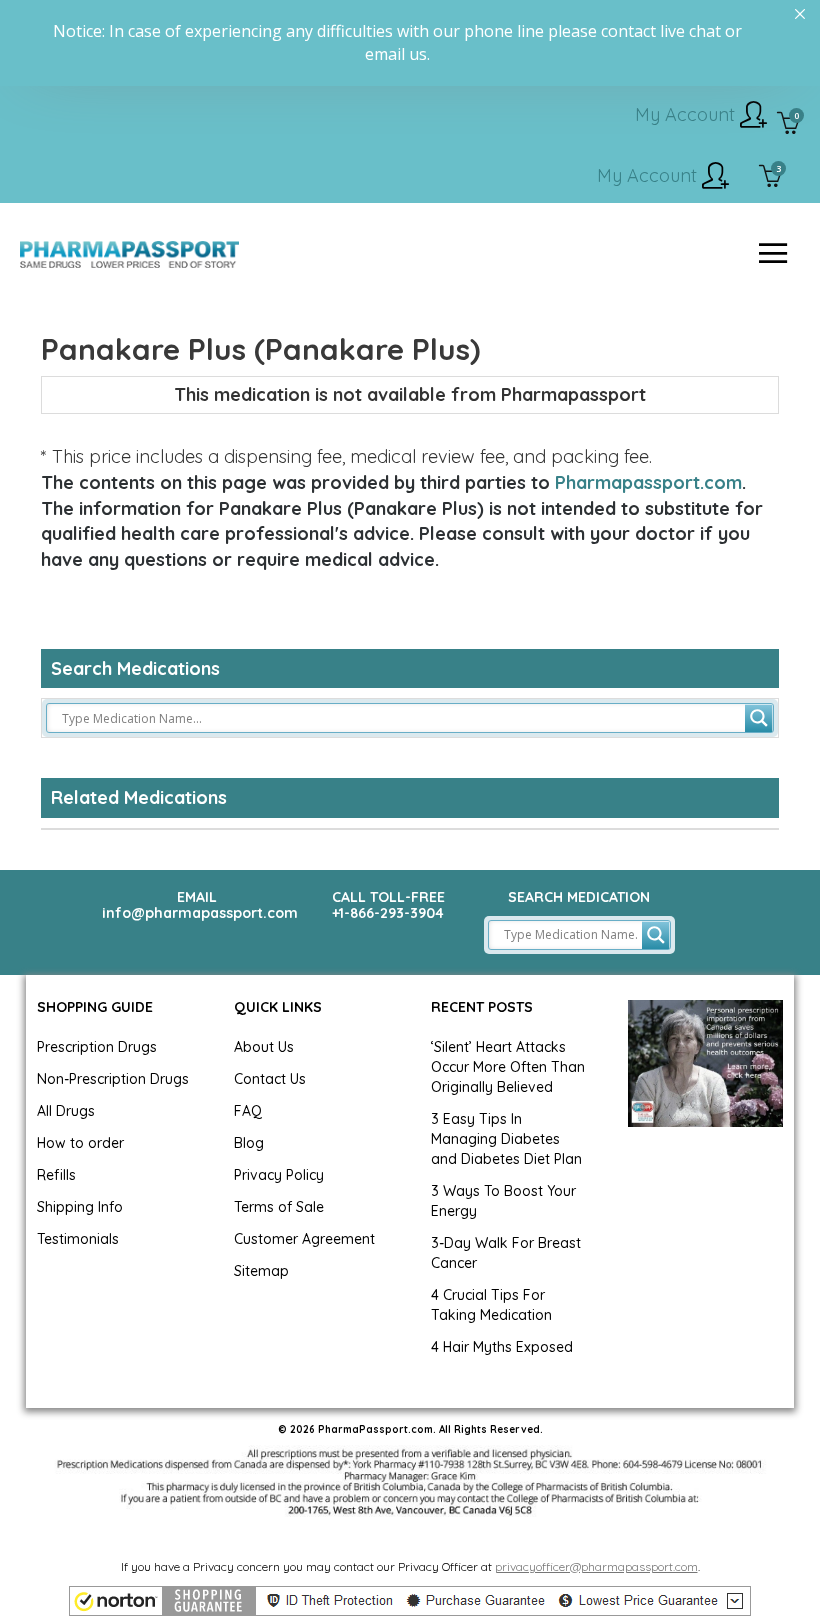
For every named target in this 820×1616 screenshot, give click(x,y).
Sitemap (261, 1271)
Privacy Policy (279, 1175)
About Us (264, 1047)
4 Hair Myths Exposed (502, 1347)
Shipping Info (80, 1207)
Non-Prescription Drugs (113, 1079)
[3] (770, 178)
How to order (80, 1143)
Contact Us (270, 1079)
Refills (56, 1175)
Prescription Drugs (97, 1047)
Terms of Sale (279, 1207)
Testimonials (78, 1239)
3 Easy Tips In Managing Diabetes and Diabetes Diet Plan (506, 1139)
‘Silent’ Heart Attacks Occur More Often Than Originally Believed (508, 1067)
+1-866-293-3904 (388, 913)
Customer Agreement (304, 1239)
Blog (249, 1143)
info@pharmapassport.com (200, 913)
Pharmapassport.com (648, 482)
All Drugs (66, 1111)
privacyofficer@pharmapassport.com (596, 1566)
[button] (410, 1601)
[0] (788, 125)
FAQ (248, 1111)
